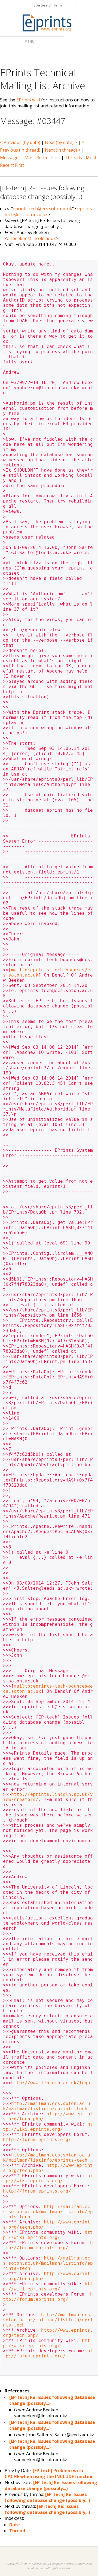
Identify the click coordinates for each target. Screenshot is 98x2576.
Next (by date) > (61, 142)
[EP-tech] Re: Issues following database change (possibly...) (51, 2485)
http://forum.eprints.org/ (37, 2140)
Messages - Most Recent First (30, 158)
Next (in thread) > (63, 150)
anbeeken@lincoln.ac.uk (31, 238)
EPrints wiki (28, 100)
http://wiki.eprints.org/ (48, 2127)
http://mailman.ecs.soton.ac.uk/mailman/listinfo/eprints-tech (47, 2106)
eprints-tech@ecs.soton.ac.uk (42, 209)
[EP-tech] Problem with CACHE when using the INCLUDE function (49, 2473)
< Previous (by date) (20, 142)
